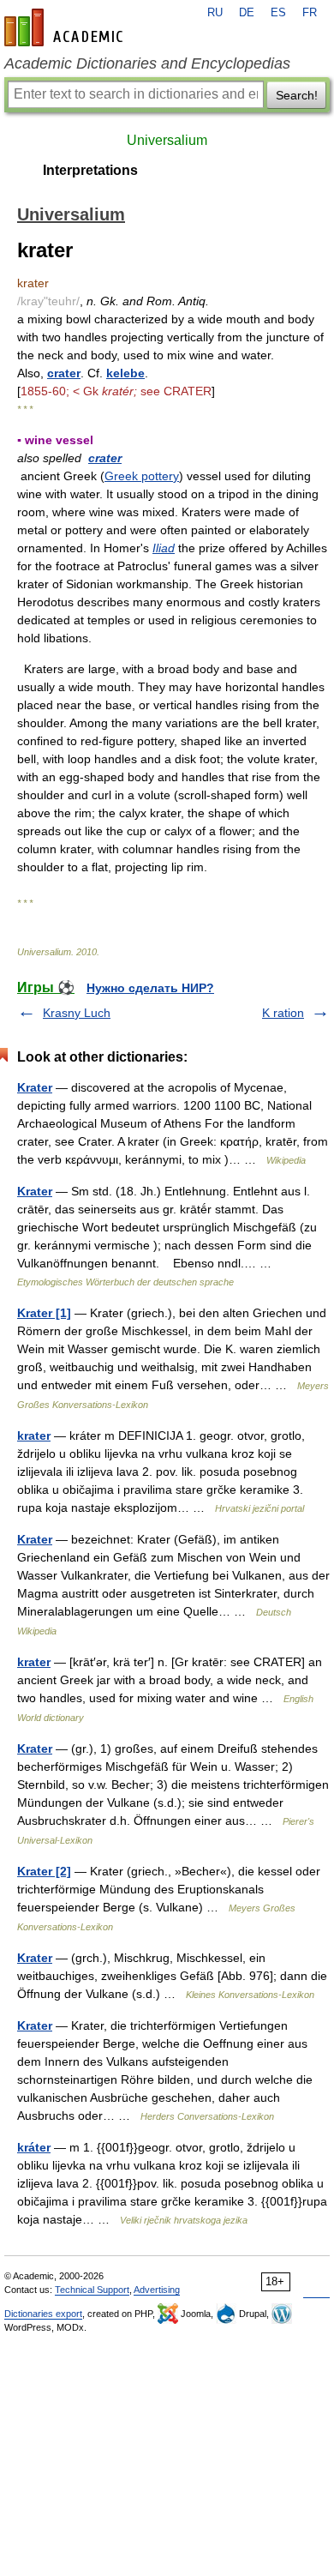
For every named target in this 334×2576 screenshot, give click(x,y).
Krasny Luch (77, 1013)
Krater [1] (44, 1313)
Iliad (164, 548)
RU (215, 13)
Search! (297, 95)
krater (34, 1435)
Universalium (167, 140)
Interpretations (90, 170)
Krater (35, 1087)
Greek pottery (142, 476)
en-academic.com (66, 27)
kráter (34, 2147)
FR (310, 13)
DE (247, 13)
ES (278, 13)
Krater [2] (44, 1871)
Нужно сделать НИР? (150, 988)
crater (64, 373)
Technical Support (92, 2290)
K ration (283, 1013)
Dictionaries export (43, 2314)
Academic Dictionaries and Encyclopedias (147, 63)
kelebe (125, 373)
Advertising (157, 2290)
